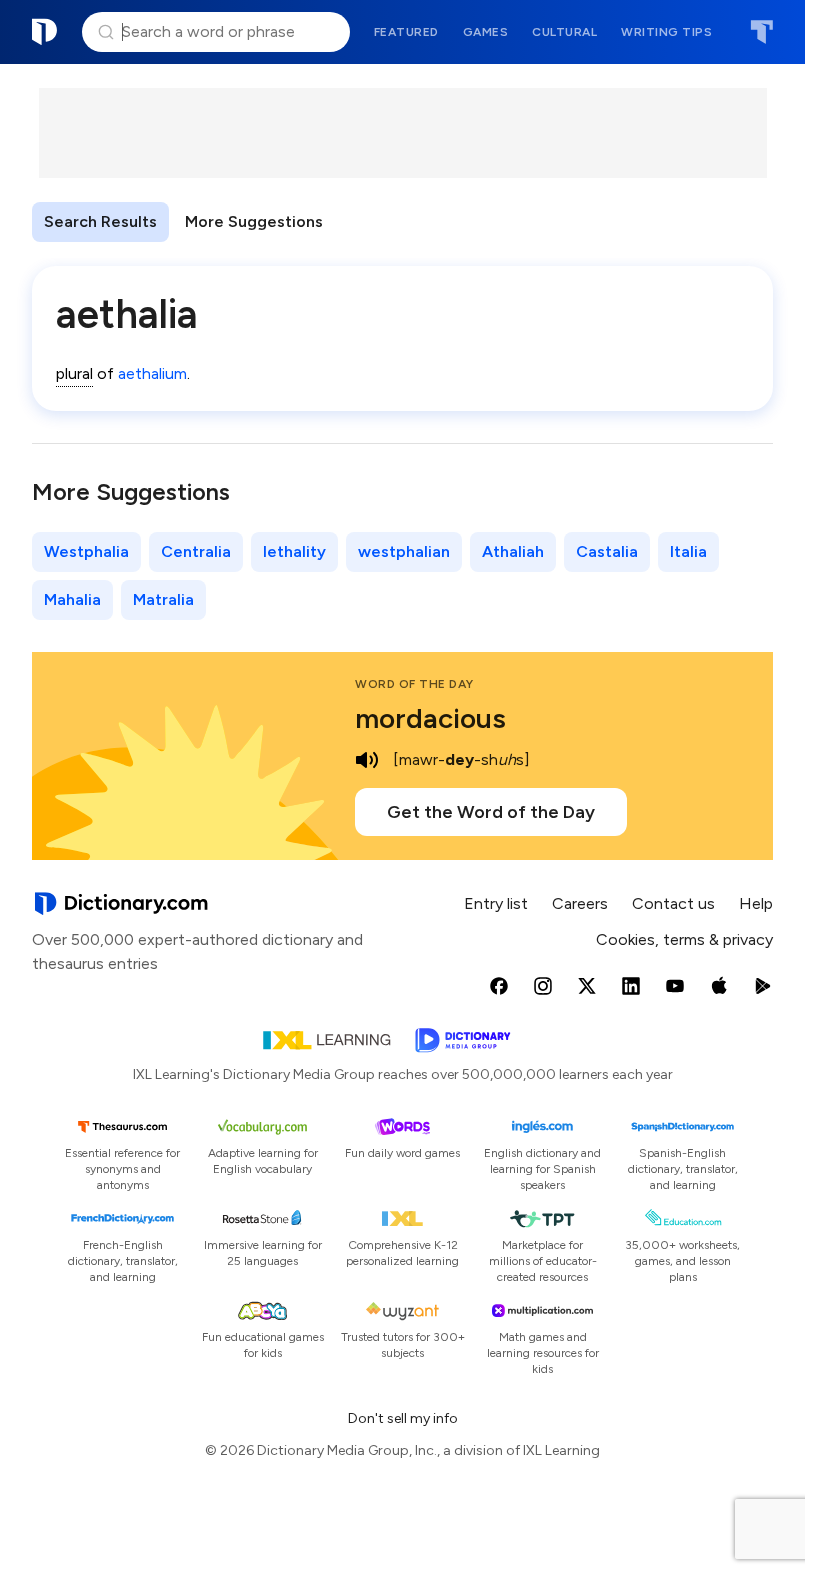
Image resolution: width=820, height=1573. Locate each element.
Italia (688, 551)
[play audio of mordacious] (367, 760)
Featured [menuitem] (406, 32)
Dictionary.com (45, 32)
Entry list (496, 903)
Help (756, 903)
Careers (580, 903)
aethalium (152, 373)
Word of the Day (414, 684)
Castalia (607, 551)
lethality (294, 551)
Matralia (163, 599)
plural (74, 373)
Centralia (196, 551)
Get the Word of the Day (491, 812)
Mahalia (72, 599)
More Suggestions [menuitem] (254, 221)
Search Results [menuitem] (100, 221)
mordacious (430, 718)
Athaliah (513, 551)
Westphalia (86, 551)
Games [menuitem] (486, 32)
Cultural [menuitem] (564, 32)
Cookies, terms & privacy (684, 939)
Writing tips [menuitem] (666, 32)
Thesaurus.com (761, 32)
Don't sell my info (403, 1418)
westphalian (404, 551)
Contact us (673, 903)
